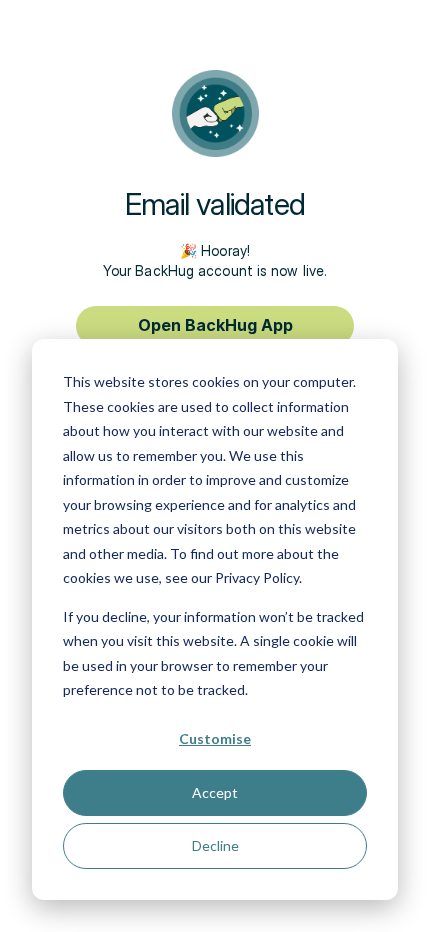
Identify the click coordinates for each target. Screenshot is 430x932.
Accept (215, 792)
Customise (215, 738)
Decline (215, 845)
